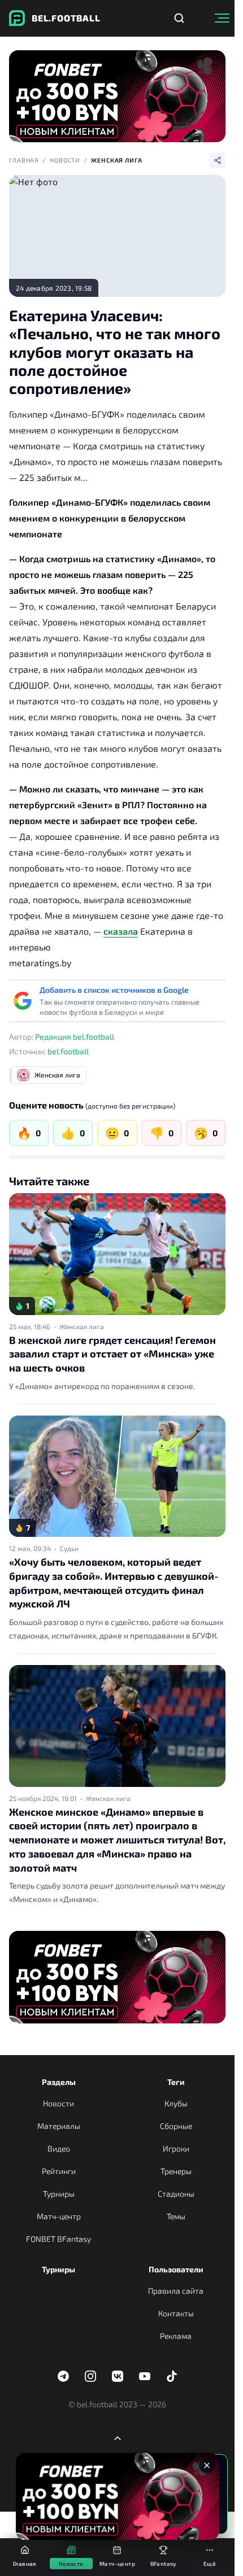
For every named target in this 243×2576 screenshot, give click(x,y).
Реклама (176, 2336)
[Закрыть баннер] (207, 2465)
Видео (59, 2148)
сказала (121, 931)
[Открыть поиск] (179, 18)
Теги (176, 2082)
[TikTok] (172, 2376)
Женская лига (117, 160)
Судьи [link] (69, 1548)
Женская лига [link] (82, 1326)
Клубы (176, 2103)
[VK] (118, 2376)
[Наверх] (118, 2438)
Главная (24, 160)
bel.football (68, 1051)
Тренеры (176, 2171)
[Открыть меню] (222, 18)
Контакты (176, 2313)
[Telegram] (63, 2376)
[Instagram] (90, 2376)
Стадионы (176, 2194)
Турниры (59, 2194)
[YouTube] (145, 2376)
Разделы (59, 2082)
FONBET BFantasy (58, 2239)
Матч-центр (59, 2216)
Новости (65, 160)
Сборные (176, 2126)
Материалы (59, 2126)
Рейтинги (59, 2171)
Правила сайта (176, 2291)
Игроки (176, 2148)
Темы (176, 2216)
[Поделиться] (218, 160)
